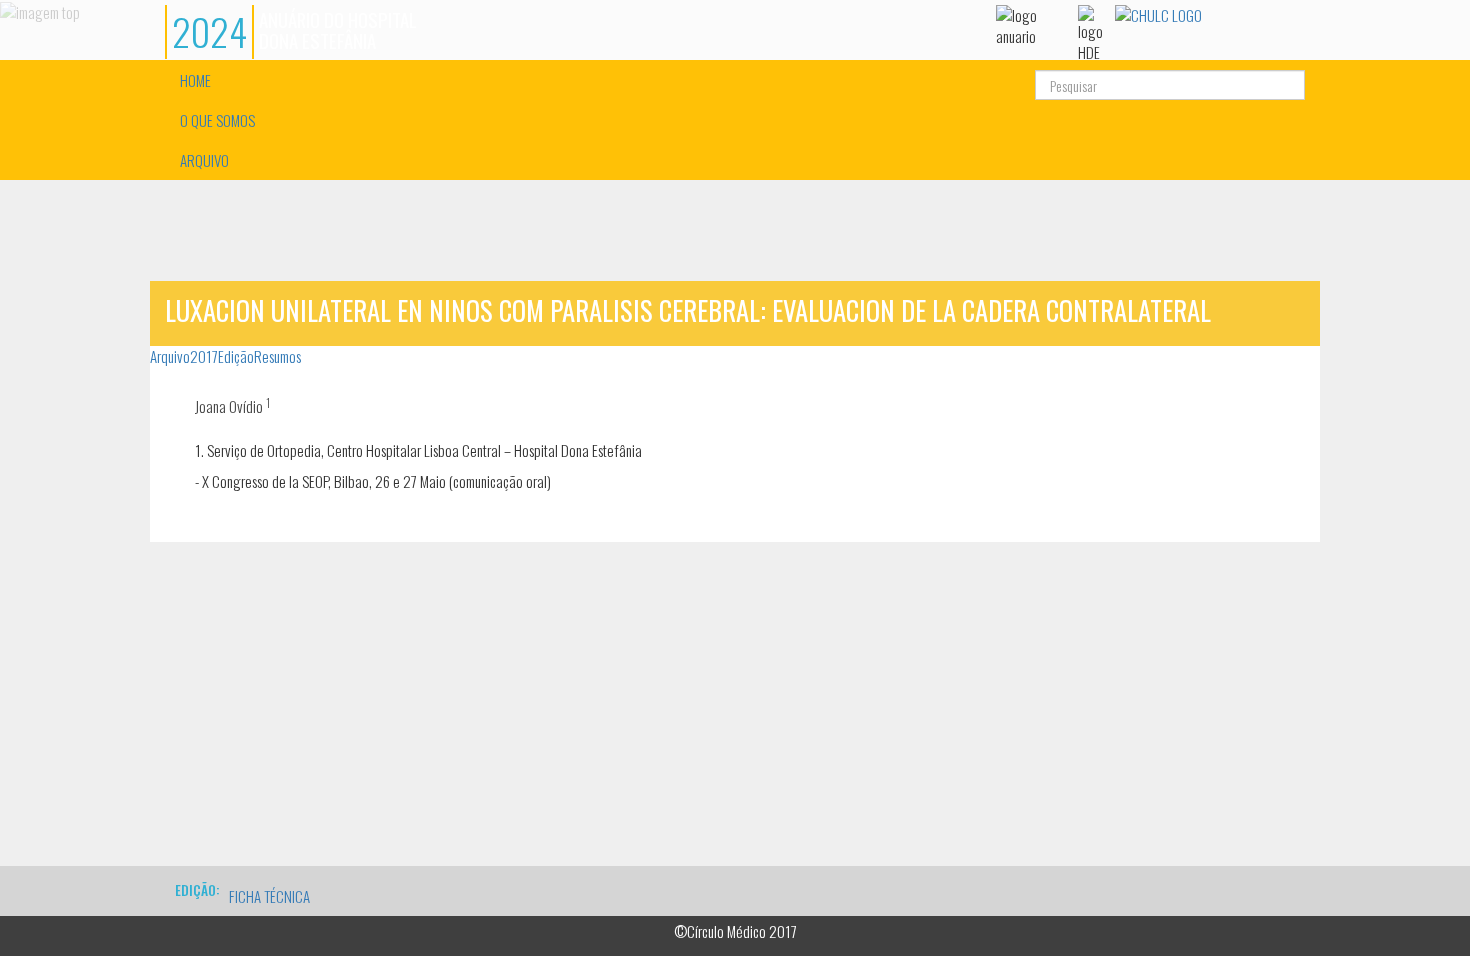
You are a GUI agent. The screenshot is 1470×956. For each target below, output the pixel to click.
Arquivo (170, 356)
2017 (204, 356)
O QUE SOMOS (217, 120)
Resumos (277, 356)
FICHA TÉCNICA (269, 896)
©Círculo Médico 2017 (735, 931)
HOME (195, 80)
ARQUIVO (204, 160)
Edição (236, 356)
